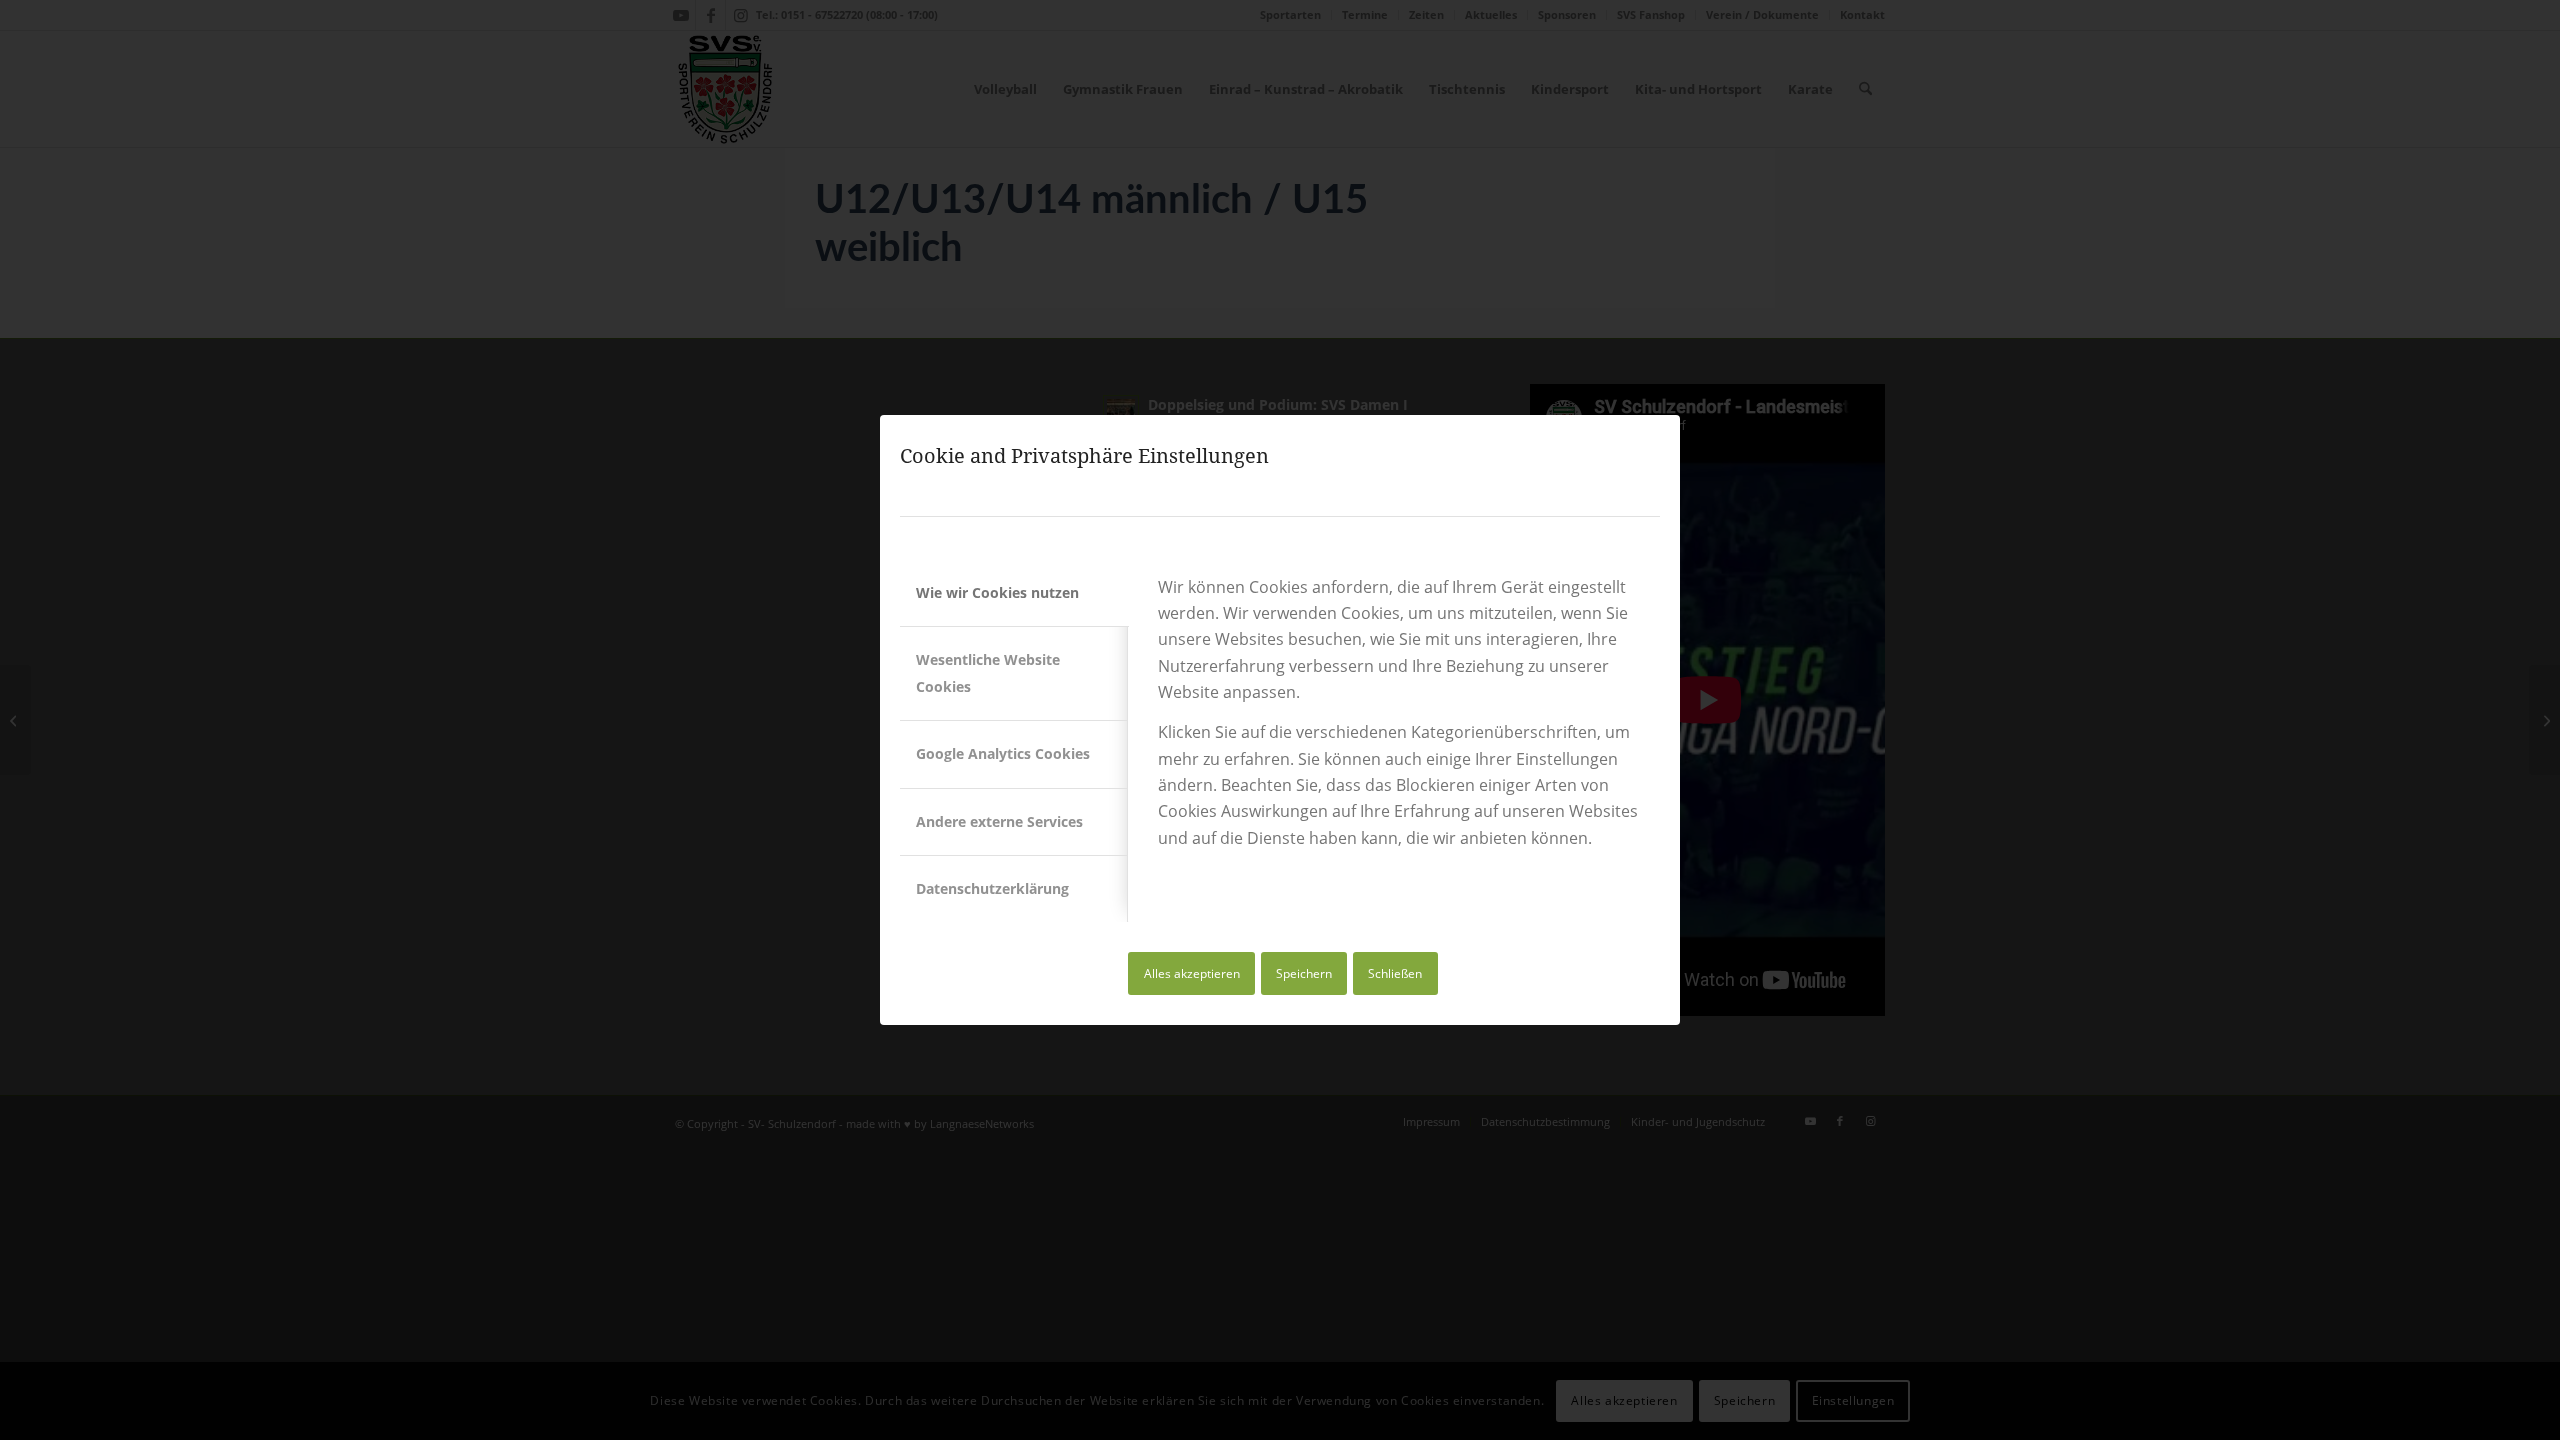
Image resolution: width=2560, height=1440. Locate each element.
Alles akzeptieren (1192, 973)
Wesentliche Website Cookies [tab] (988, 672)
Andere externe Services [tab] (999, 821)
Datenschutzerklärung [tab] (992, 888)
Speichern (1304, 973)
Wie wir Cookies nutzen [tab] (997, 592)
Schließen (1395, 973)
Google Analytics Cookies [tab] (1003, 753)
